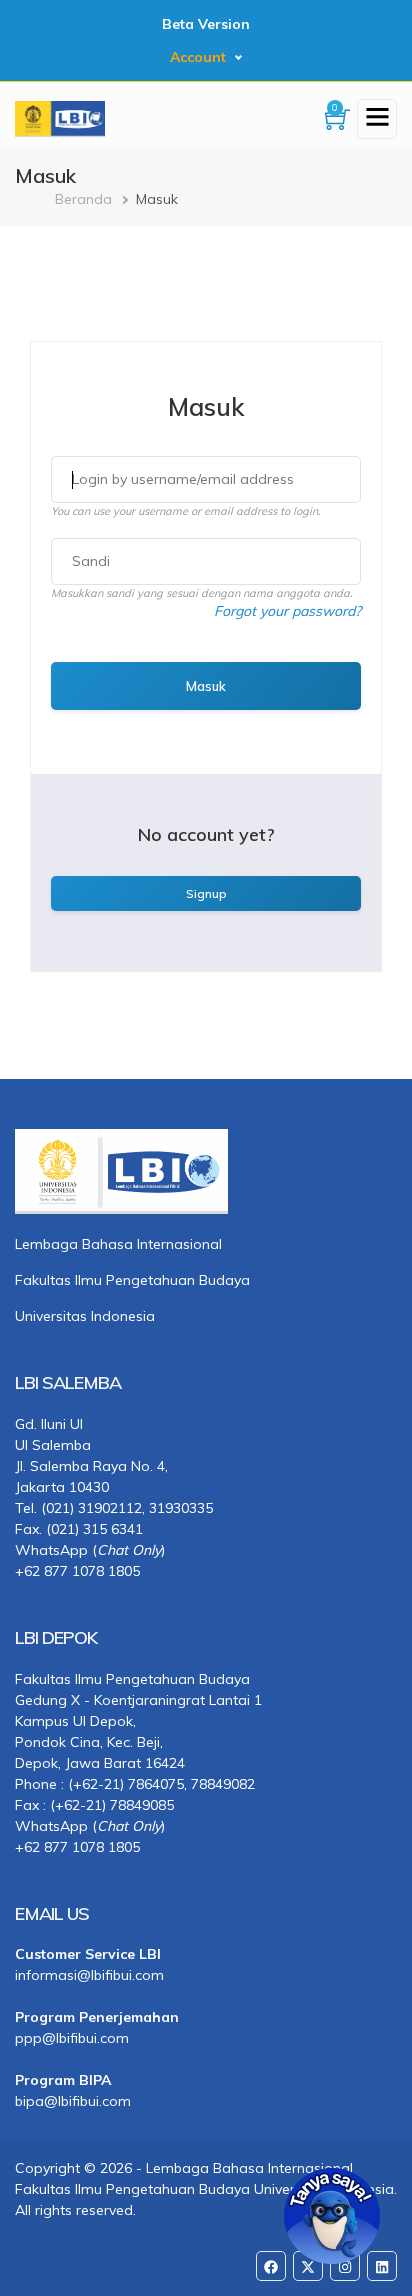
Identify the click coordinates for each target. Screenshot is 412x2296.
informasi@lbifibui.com (89, 1975)
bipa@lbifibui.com (73, 2101)
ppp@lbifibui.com (72, 2038)
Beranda (83, 199)
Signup (206, 893)
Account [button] (198, 57)
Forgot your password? (287, 611)
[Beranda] (60, 116)
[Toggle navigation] (377, 119)
